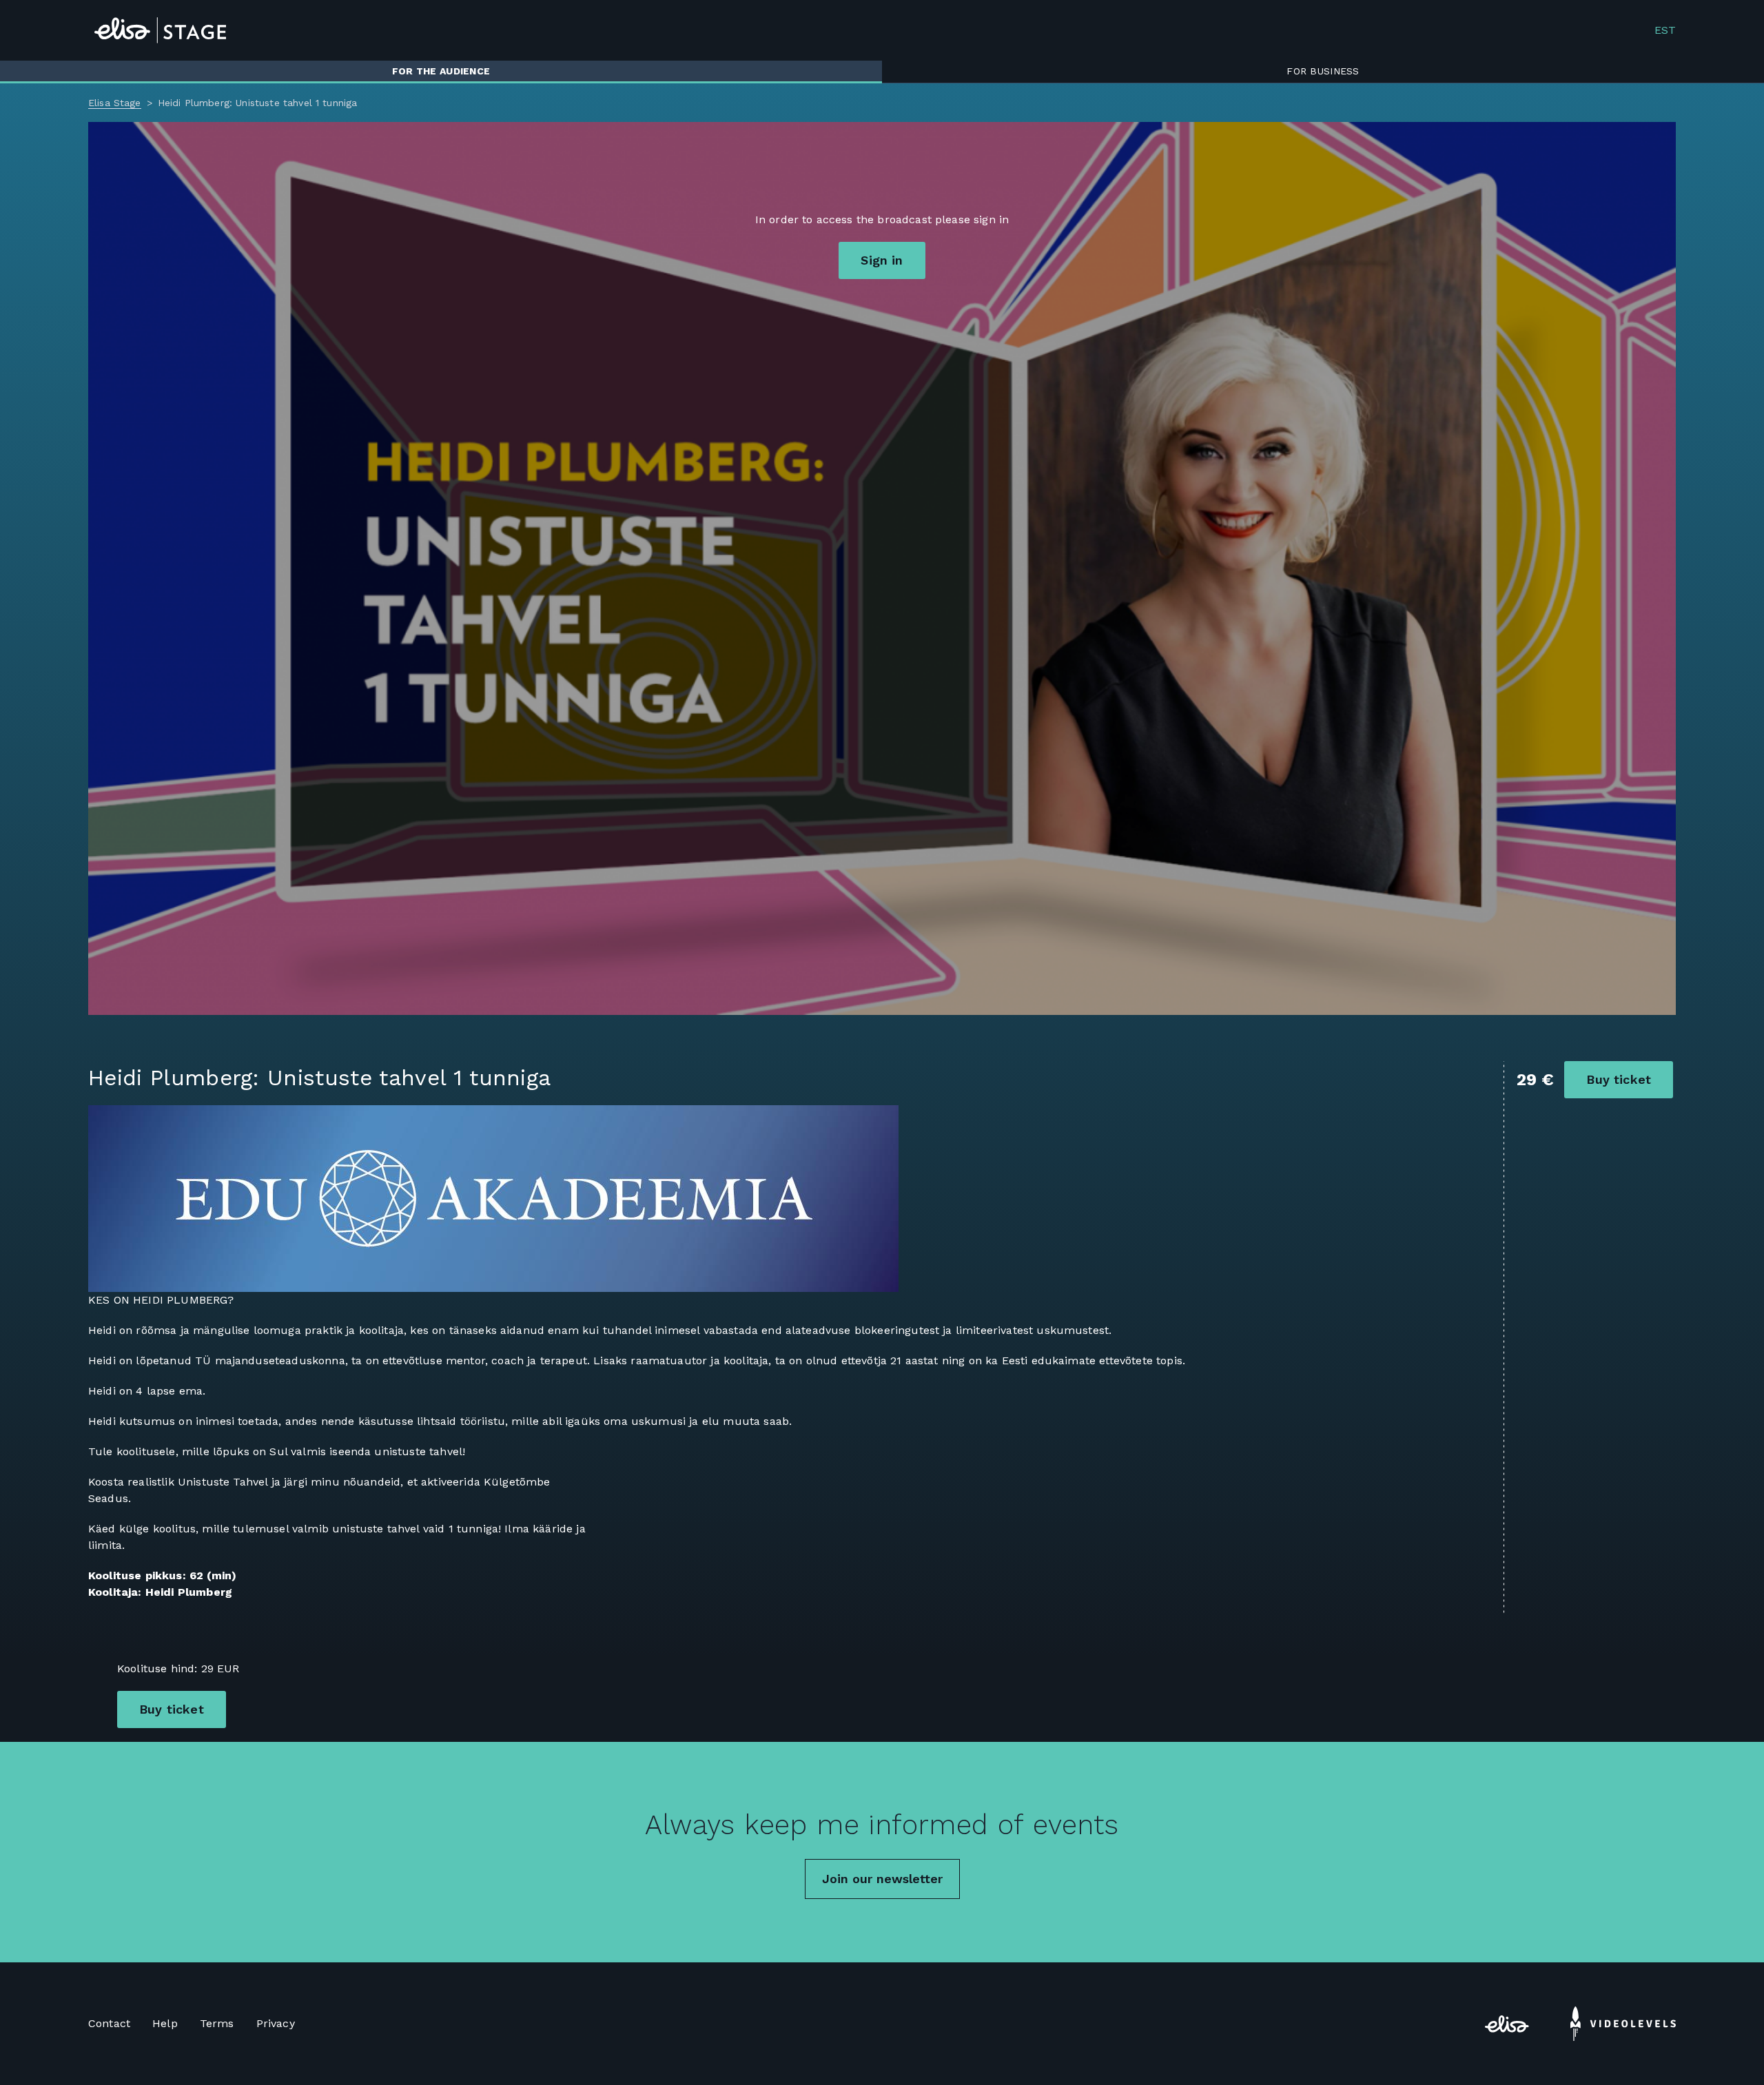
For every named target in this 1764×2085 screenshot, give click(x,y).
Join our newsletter (882, 1879)
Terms (217, 2023)
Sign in (882, 260)
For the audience (441, 71)
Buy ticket (1619, 1079)
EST (1665, 30)
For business (1323, 71)
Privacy (276, 2023)
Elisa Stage (115, 103)
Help (165, 2023)
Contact (109, 2023)
